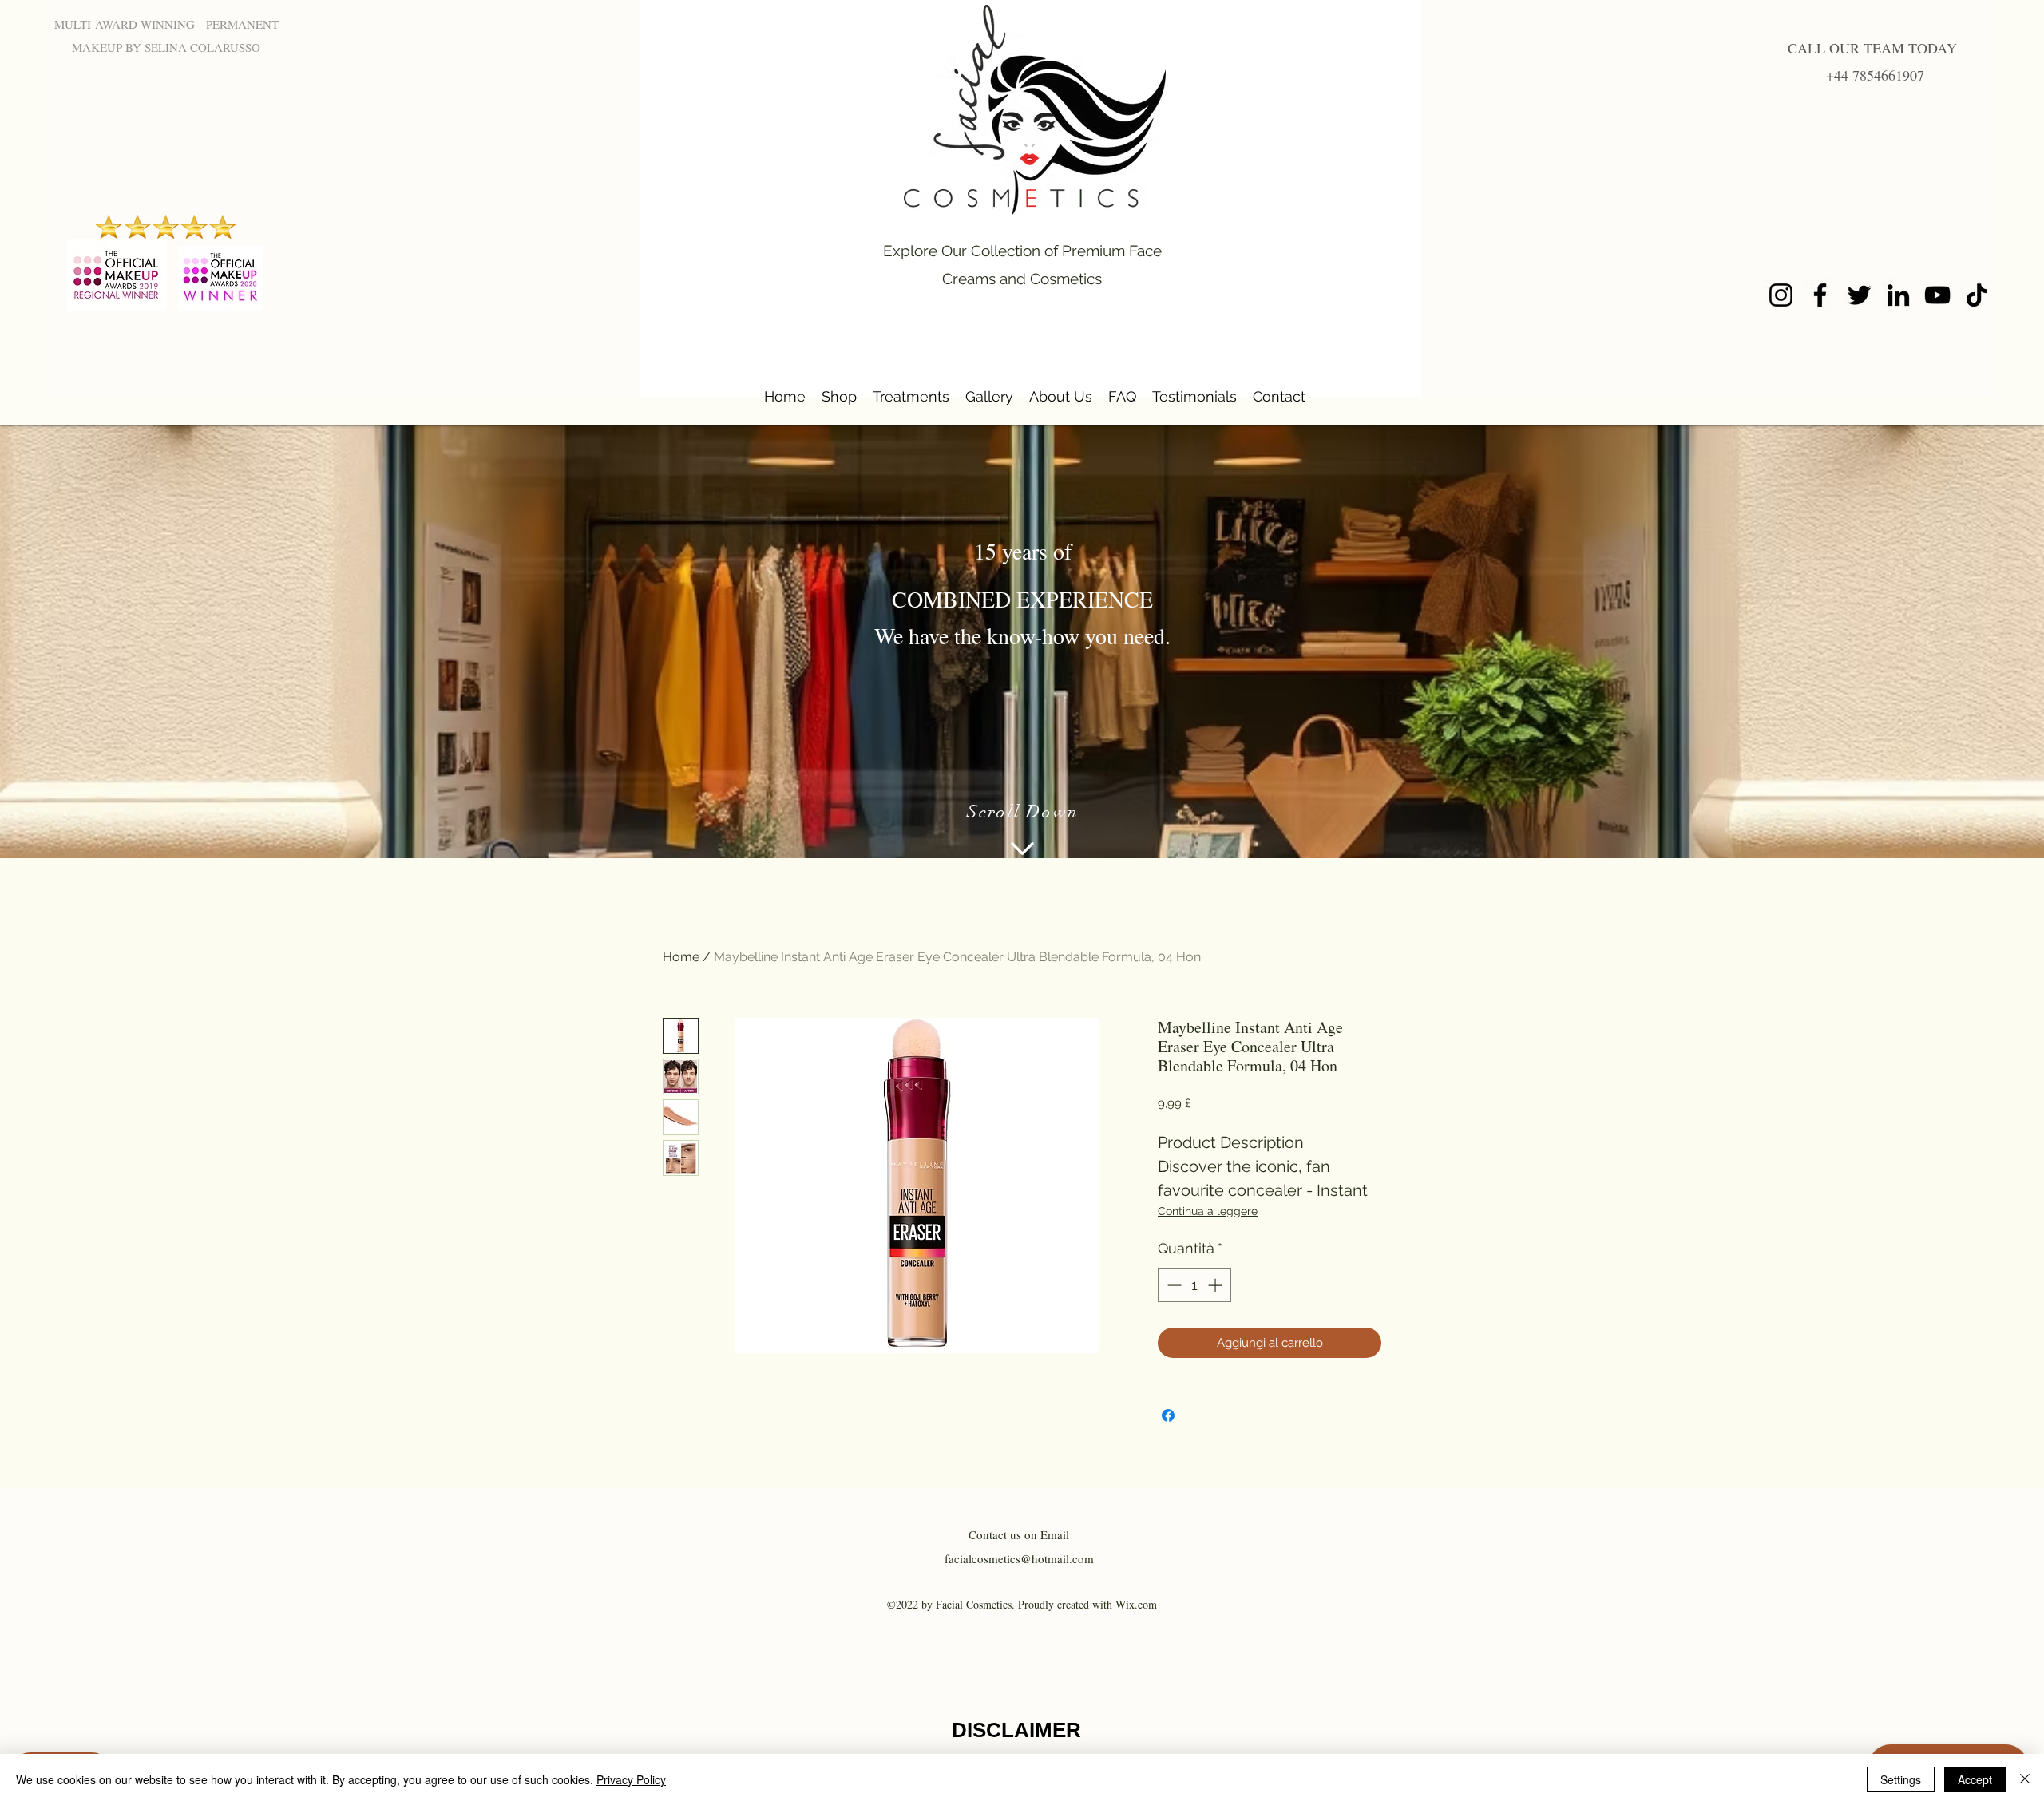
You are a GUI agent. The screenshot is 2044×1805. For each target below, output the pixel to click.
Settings (1901, 1779)
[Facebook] (1820, 295)
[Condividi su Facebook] (1168, 1415)
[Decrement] (1173, 1285)
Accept (1975, 1779)
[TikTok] (1977, 295)
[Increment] (1216, 1285)
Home (681, 957)
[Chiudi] (2025, 1779)
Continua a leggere (1208, 1211)
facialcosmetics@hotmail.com (1019, 1558)
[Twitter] (1859, 295)
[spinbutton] (1194, 1285)
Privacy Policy (631, 1779)
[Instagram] (1781, 295)
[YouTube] (1937, 295)
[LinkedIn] (1898, 295)
